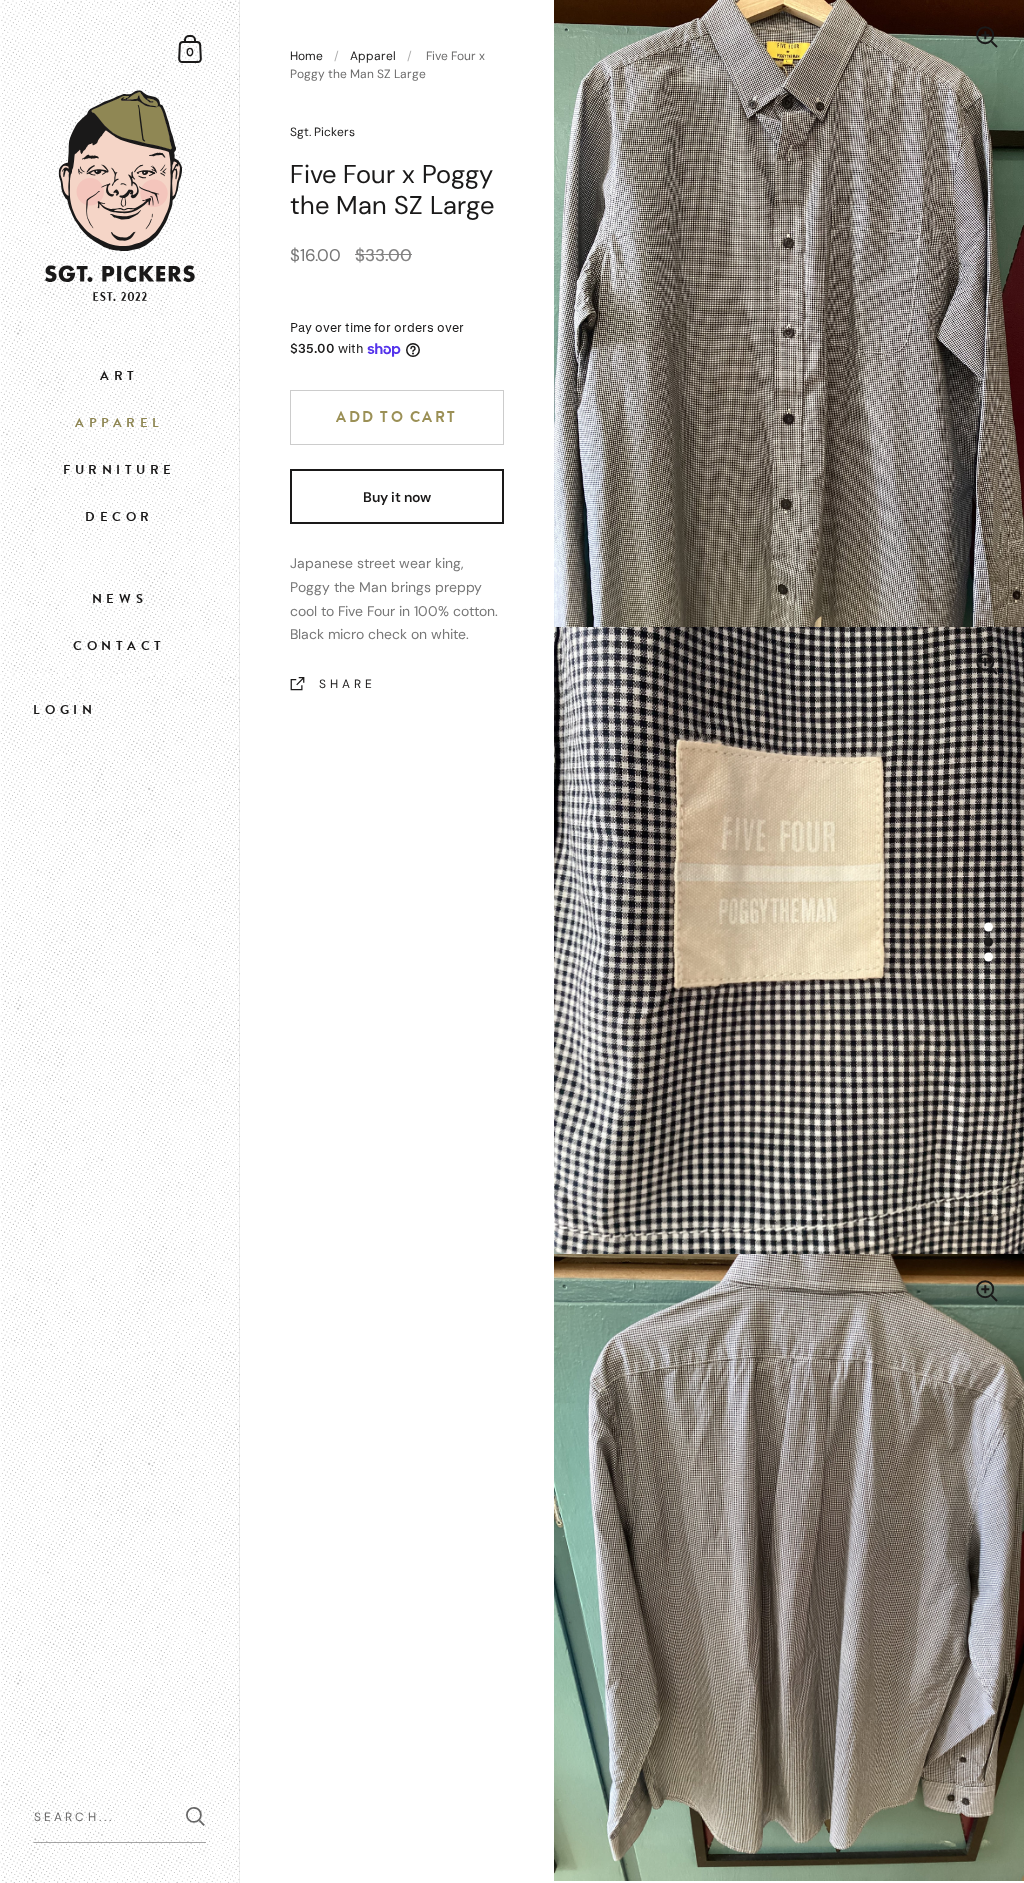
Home (306, 56)
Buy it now (397, 497)
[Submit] (195, 1816)
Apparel (373, 56)
